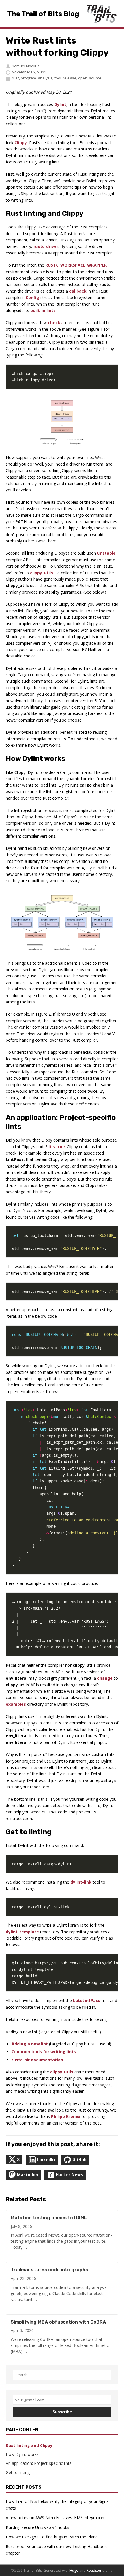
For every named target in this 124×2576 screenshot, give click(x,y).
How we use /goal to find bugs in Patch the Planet (52, 2537)
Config (32, 297)
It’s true (57, 1147)
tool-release (65, 78)
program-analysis (37, 78)
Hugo (74, 2570)
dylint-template (22, 1932)
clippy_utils (42, 573)
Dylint (60, 104)
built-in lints (43, 310)
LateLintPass (87, 2000)
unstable (106, 553)
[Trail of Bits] (101, 14)
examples (16, 1704)
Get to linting (18, 2472)
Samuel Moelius (26, 66)
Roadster (94, 2570)
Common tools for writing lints (44, 2052)
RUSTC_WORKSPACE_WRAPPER (76, 265)
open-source (90, 78)
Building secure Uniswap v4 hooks (37, 2527)
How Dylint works (22, 2454)
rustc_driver (46, 246)
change (105, 1678)
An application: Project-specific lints (39, 2463)
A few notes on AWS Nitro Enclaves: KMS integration (55, 2518)
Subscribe (62, 2412)
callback (78, 291)
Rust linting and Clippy (29, 2445)
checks (55, 323)
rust (15, 78)
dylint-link (81, 1882)
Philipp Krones (66, 2116)
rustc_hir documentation (37, 2060)
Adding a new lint (30, 2044)
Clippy (21, 143)
